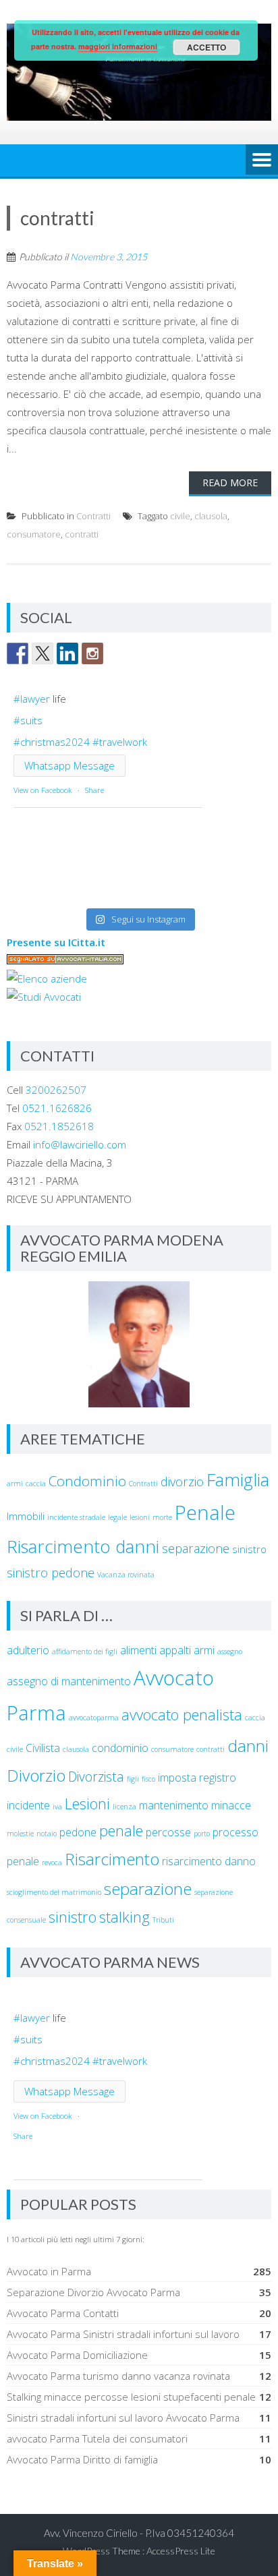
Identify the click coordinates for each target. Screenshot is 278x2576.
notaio (47, 1834)
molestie (20, 1834)
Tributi (163, 1920)
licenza (124, 1807)
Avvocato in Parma (49, 2271)
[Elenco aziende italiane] (47, 978)
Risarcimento (112, 1859)
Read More (230, 482)
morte (162, 1517)
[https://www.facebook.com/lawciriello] (18, 653)
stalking (124, 1916)
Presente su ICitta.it (56, 942)
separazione (196, 1548)
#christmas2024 (52, 742)
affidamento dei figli (85, 1651)
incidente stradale (76, 1517)
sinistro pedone (51, 1573)
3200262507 (56, 1090)
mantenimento (174, 1805)
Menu (262, 160)
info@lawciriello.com (80, 1144)
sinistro (249, 1549)
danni (248, 1746)
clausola (211, 516)
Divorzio (36, 1775)
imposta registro (197, 1778)
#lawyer (32, 699)
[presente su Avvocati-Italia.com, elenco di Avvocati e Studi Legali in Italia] (65, 960)
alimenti (138, 1650)
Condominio (87, 1481)
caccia (36, 1484)
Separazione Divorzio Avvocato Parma (93, 2292)
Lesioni (87, 1803)
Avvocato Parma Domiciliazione (77, 2355)
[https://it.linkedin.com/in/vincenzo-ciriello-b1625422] (67, 653)
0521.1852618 (59, 1126)
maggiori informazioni (118, 46)
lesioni (140, 1517)
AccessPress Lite (181, 2551)
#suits (28, 720)
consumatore (34, 534)
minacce (231, 1805)
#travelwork (120, 742)
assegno (230, 1651)
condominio (120, 1748)
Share (94, 790)
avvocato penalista (182, 1714)
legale (117, 1517)
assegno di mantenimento (69, 1681)
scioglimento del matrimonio (54, 1892)
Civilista (43, 1748)
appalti (175, 1650)
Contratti (93, 516)
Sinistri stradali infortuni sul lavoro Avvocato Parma (123, 2418)
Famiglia (238, 1480)
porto (202, 1834)
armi (15, 1484)
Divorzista (96, 1777)
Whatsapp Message (69, 765)
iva (57, 1807)
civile (180, 516)
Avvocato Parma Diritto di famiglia (82, 2459)
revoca (52, 1863)
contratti (82, 534)
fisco (148, 1779)
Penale (205, 1513)
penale (121, 1830)
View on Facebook (43, 790)
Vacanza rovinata (126, 1575)
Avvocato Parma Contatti (63, 2313)
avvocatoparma (94, 1718)
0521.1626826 (57, 1108)
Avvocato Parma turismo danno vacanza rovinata (118, 2376)
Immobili (26, 1516)
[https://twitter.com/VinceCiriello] (43, 653)
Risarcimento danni (83, 1546)
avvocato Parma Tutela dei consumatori (97, 2438)
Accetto (206, 47)
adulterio (28, 1650)
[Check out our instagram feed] (92, 653)
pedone (78, 1832)
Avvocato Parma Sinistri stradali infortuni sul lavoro (123, 2334)
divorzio (182, 1482)
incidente (28, 1805)
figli (133, 1779)
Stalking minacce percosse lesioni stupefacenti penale (131, 2397)
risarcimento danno (209, 1861)
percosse (168, 1832)
